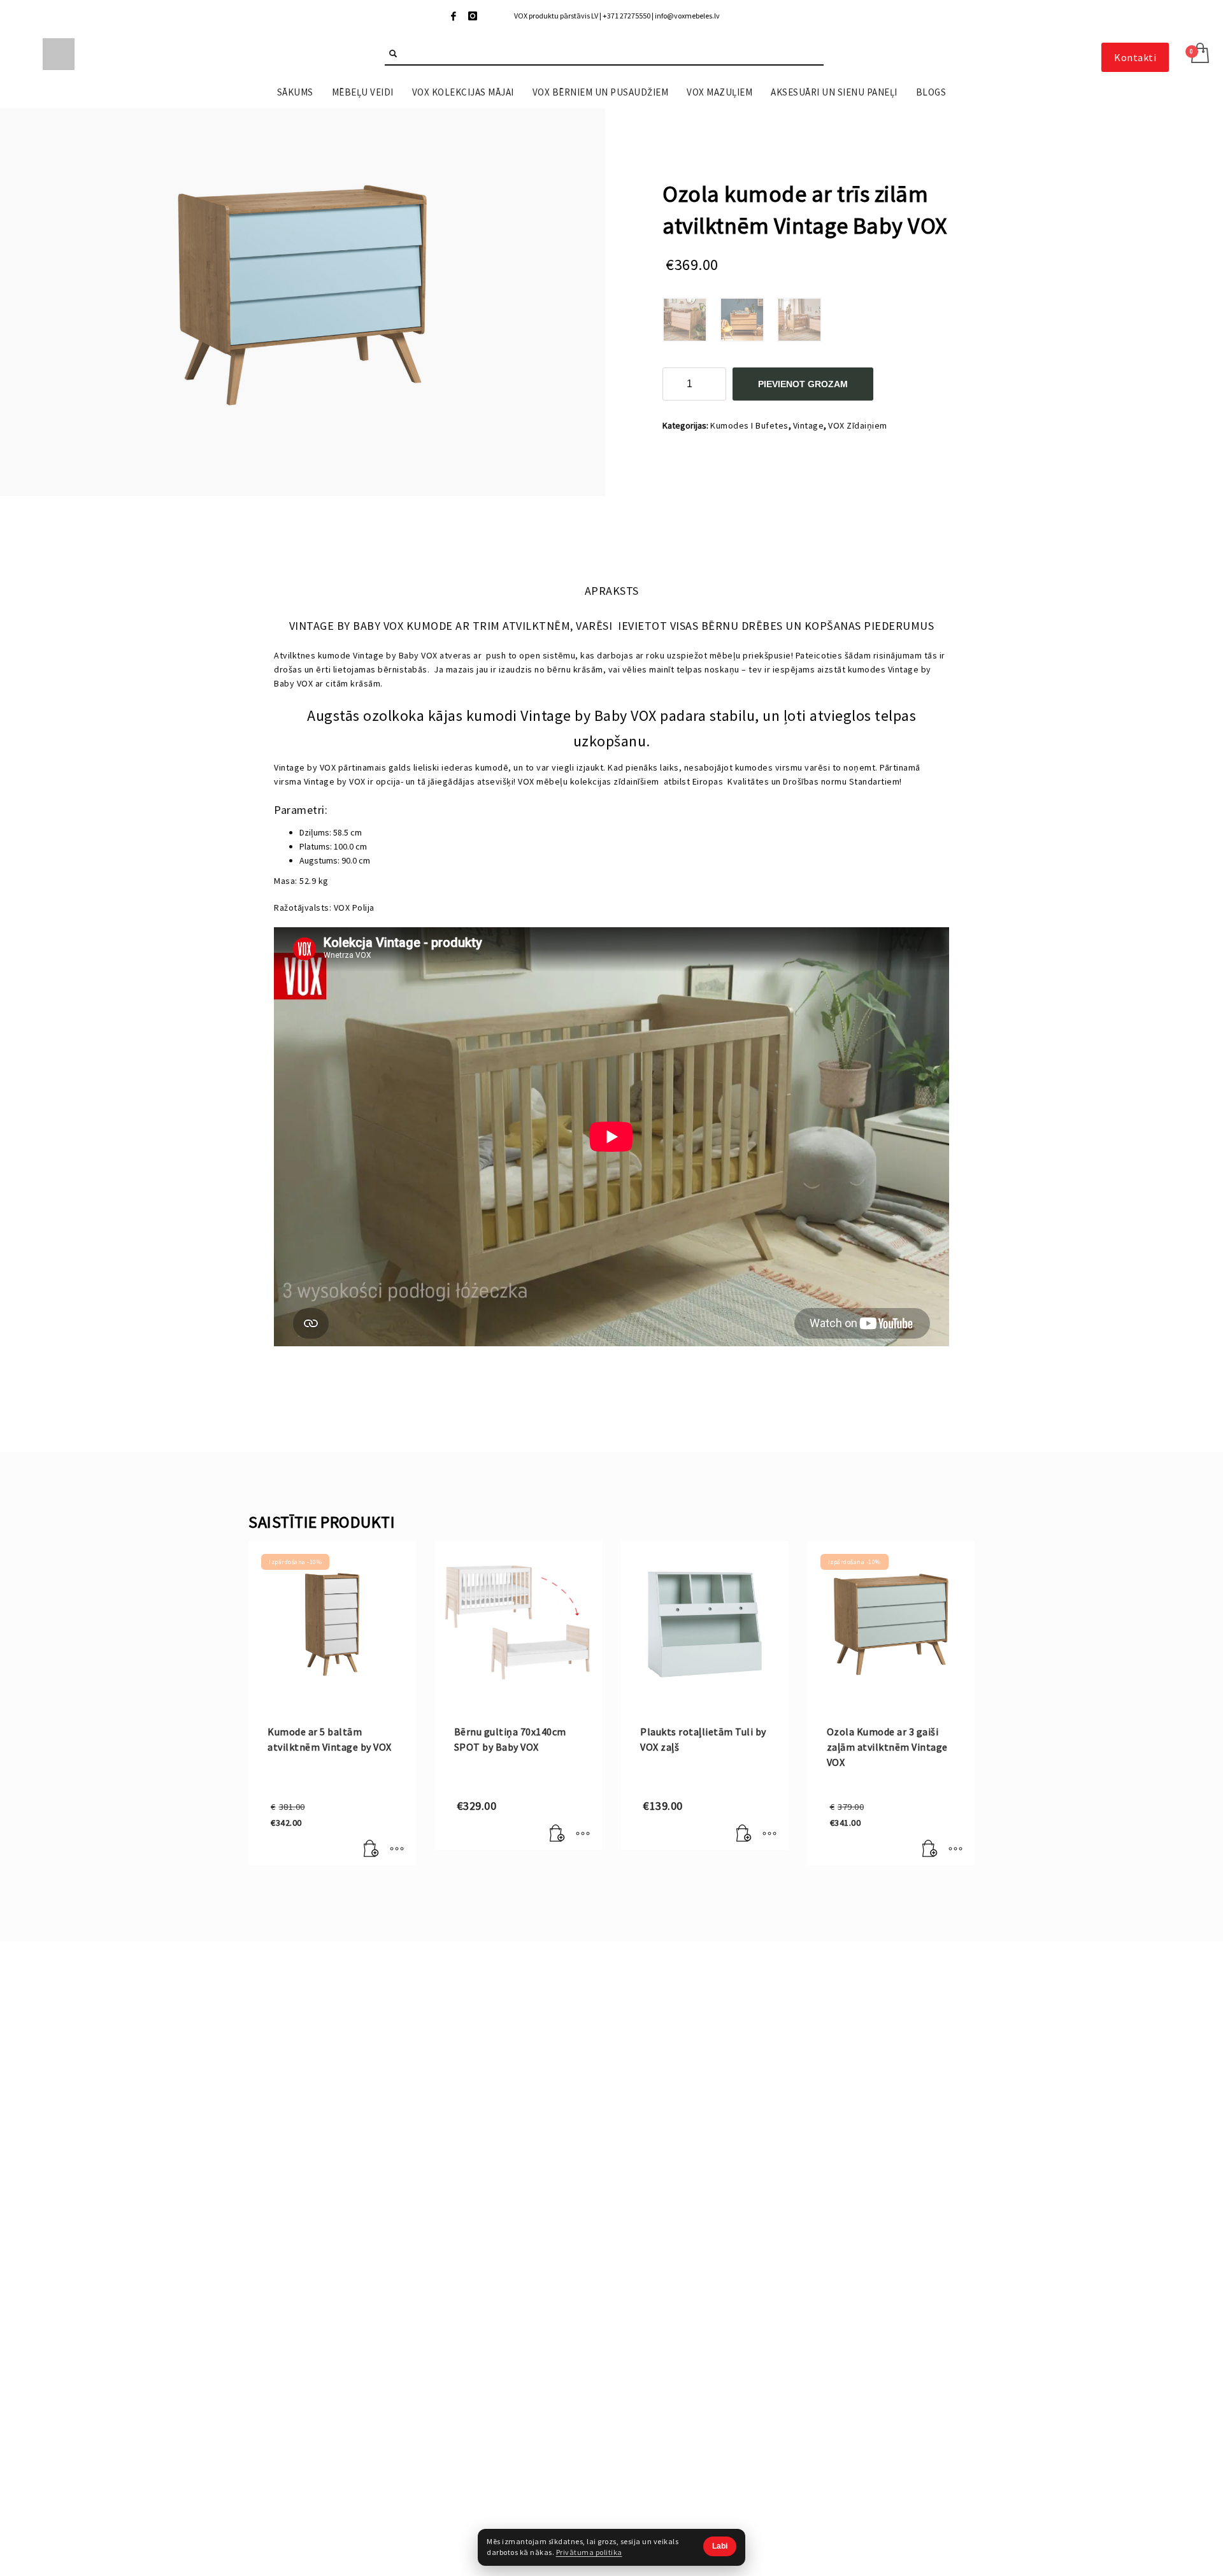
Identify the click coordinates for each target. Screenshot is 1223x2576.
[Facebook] (454, 16)
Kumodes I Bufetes (749, 425)
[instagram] (473, 16)
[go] (393, 53)
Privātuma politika (589, 2552)
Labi (720, 2546)
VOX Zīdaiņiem (858, 425)
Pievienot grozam (803, 384)
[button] (371, 1849)
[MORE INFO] (397, 1849)
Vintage (809, 425)
